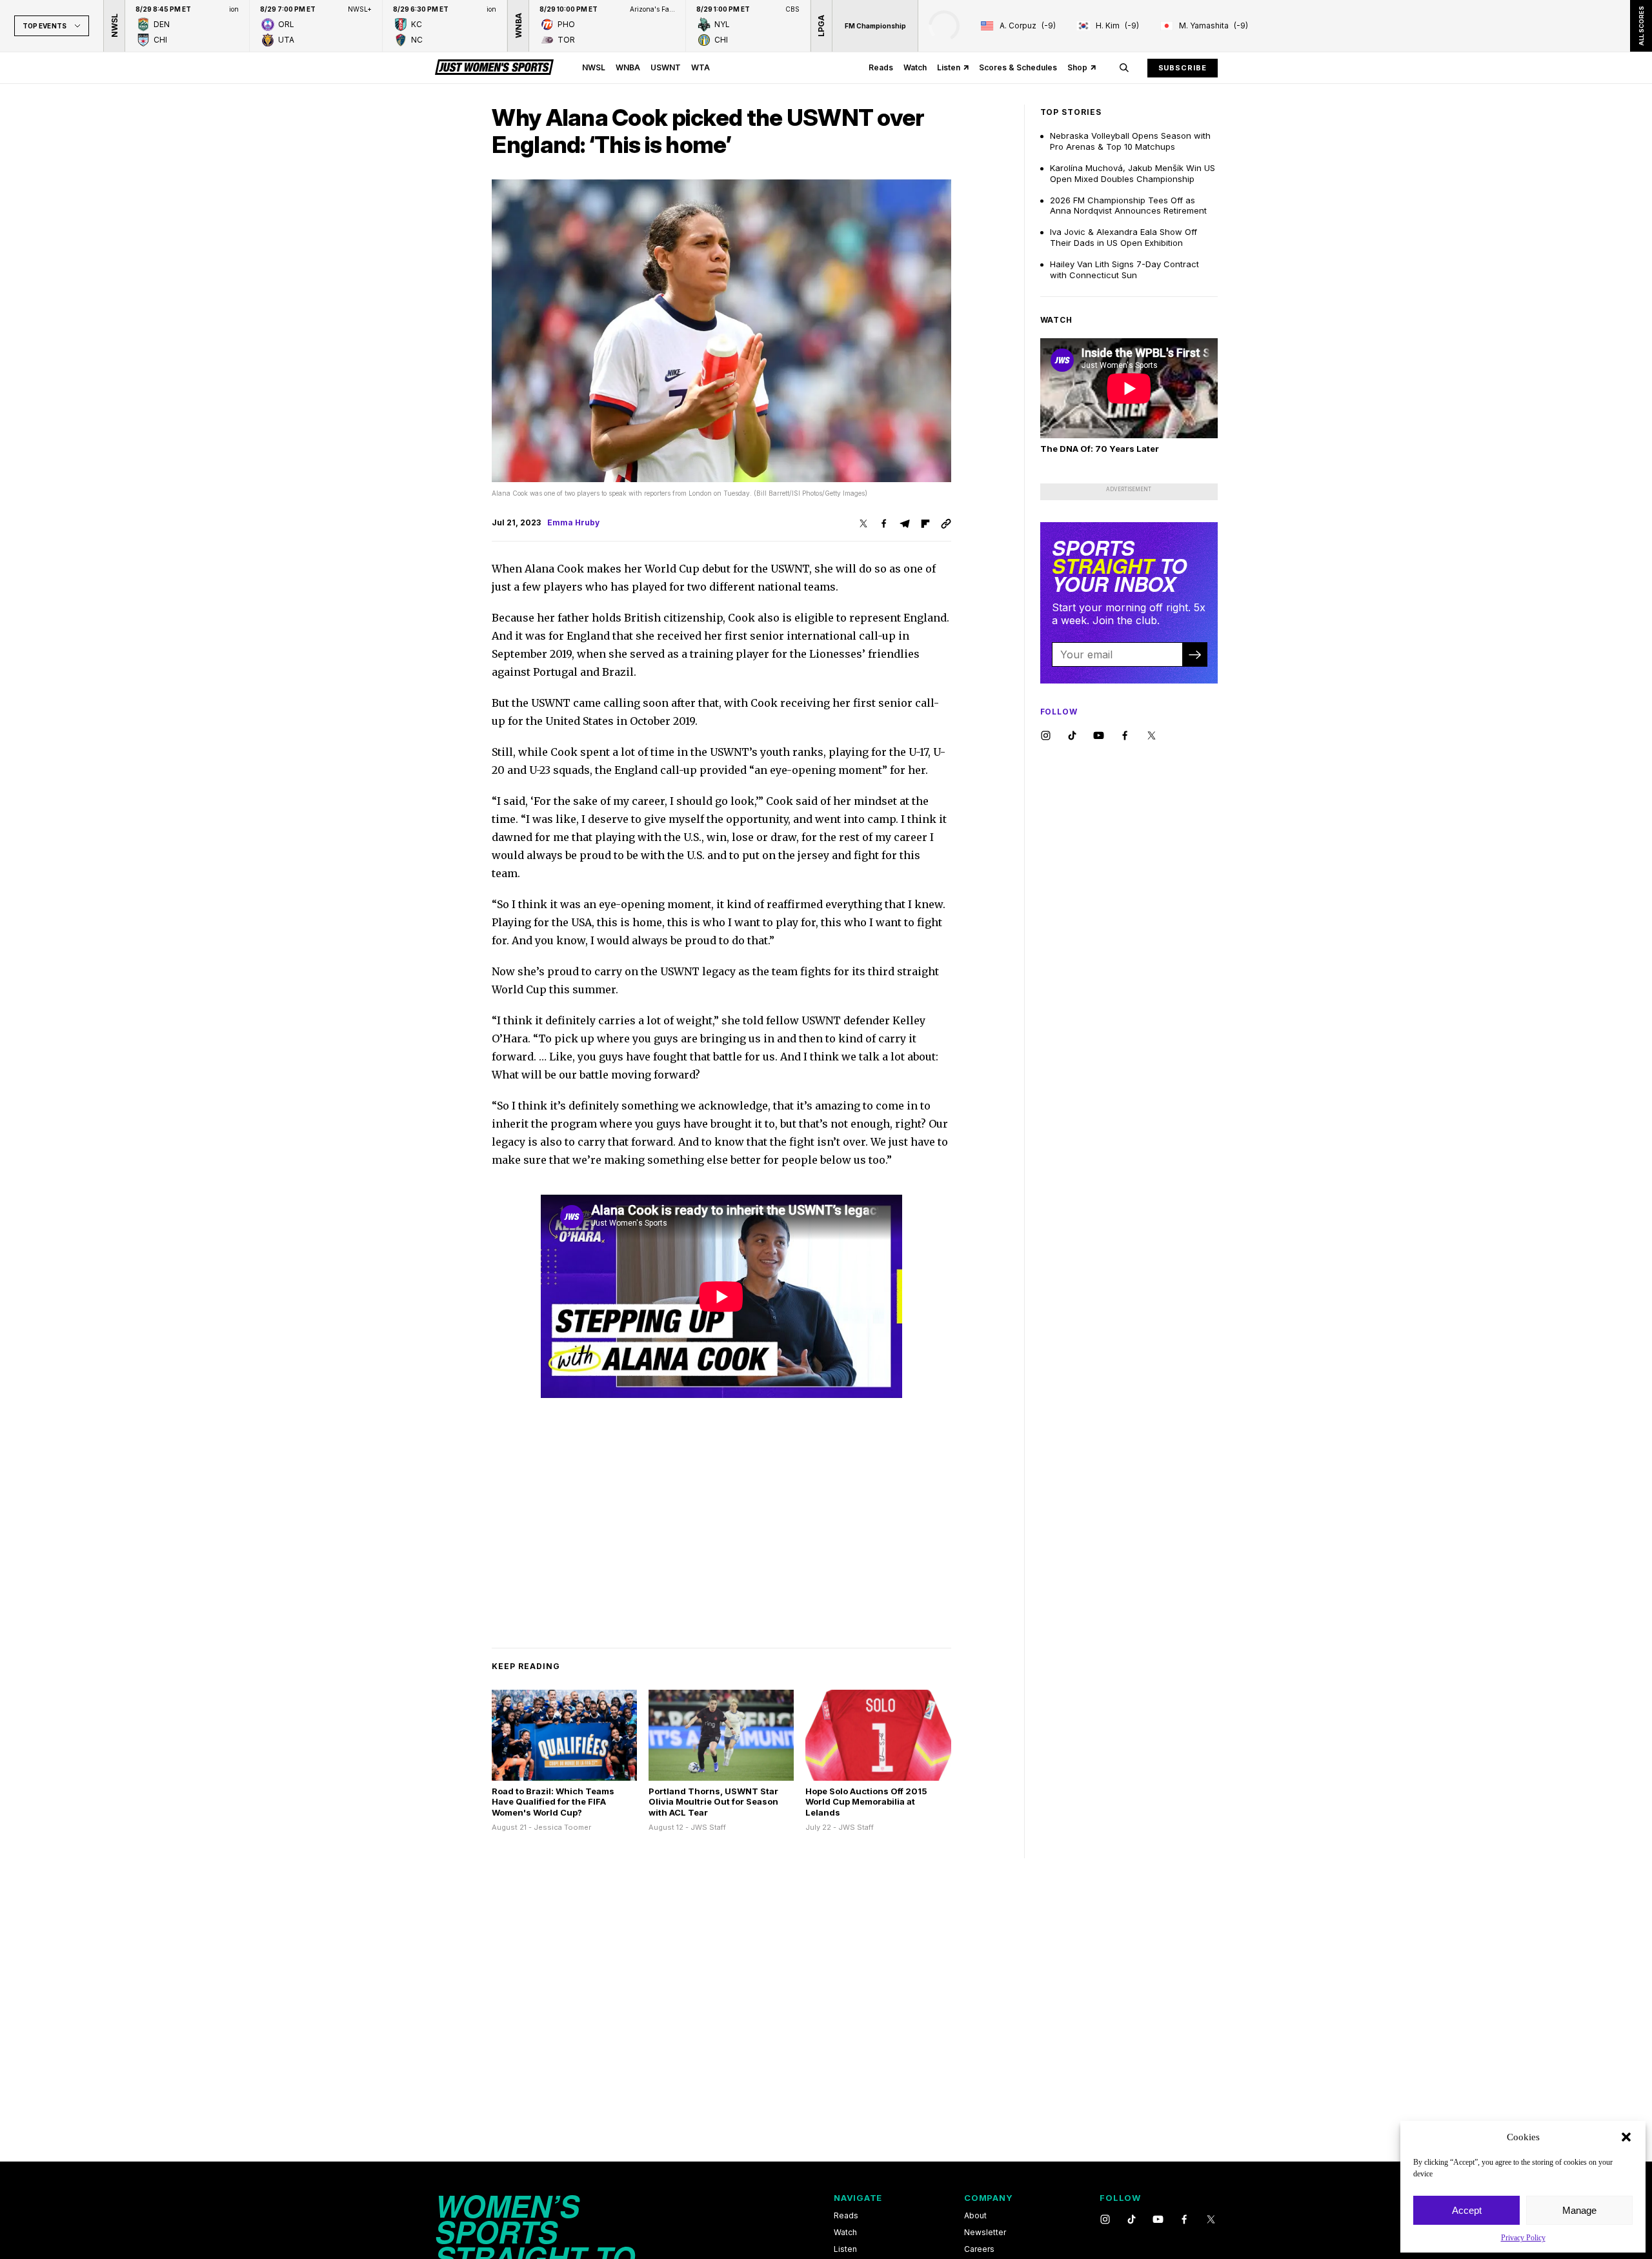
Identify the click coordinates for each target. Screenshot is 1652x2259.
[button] (1626, 2137)
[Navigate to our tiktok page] (1072, 736)
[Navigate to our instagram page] (1046, 736)
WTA (700, 67)
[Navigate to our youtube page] (1099, 736)
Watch (915, 67)
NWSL (594, 67)
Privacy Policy (1523, 2238)
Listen (949, 67)
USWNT (666, 67)
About (975, 2216)
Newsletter (985, 2233)
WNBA (628, 67)
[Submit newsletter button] (1194, 654)
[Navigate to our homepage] (494, 68)
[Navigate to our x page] (1152, 736)
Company (988, 2198)
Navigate (858, 2198)
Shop (1077, 67)
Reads (881, 67)
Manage (1579, 2210)
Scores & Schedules (1018, 67)
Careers (979, 2249)
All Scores (1641, 26)
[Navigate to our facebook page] (1125, 736)
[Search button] (1124, 68)
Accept (1467, 2210)
